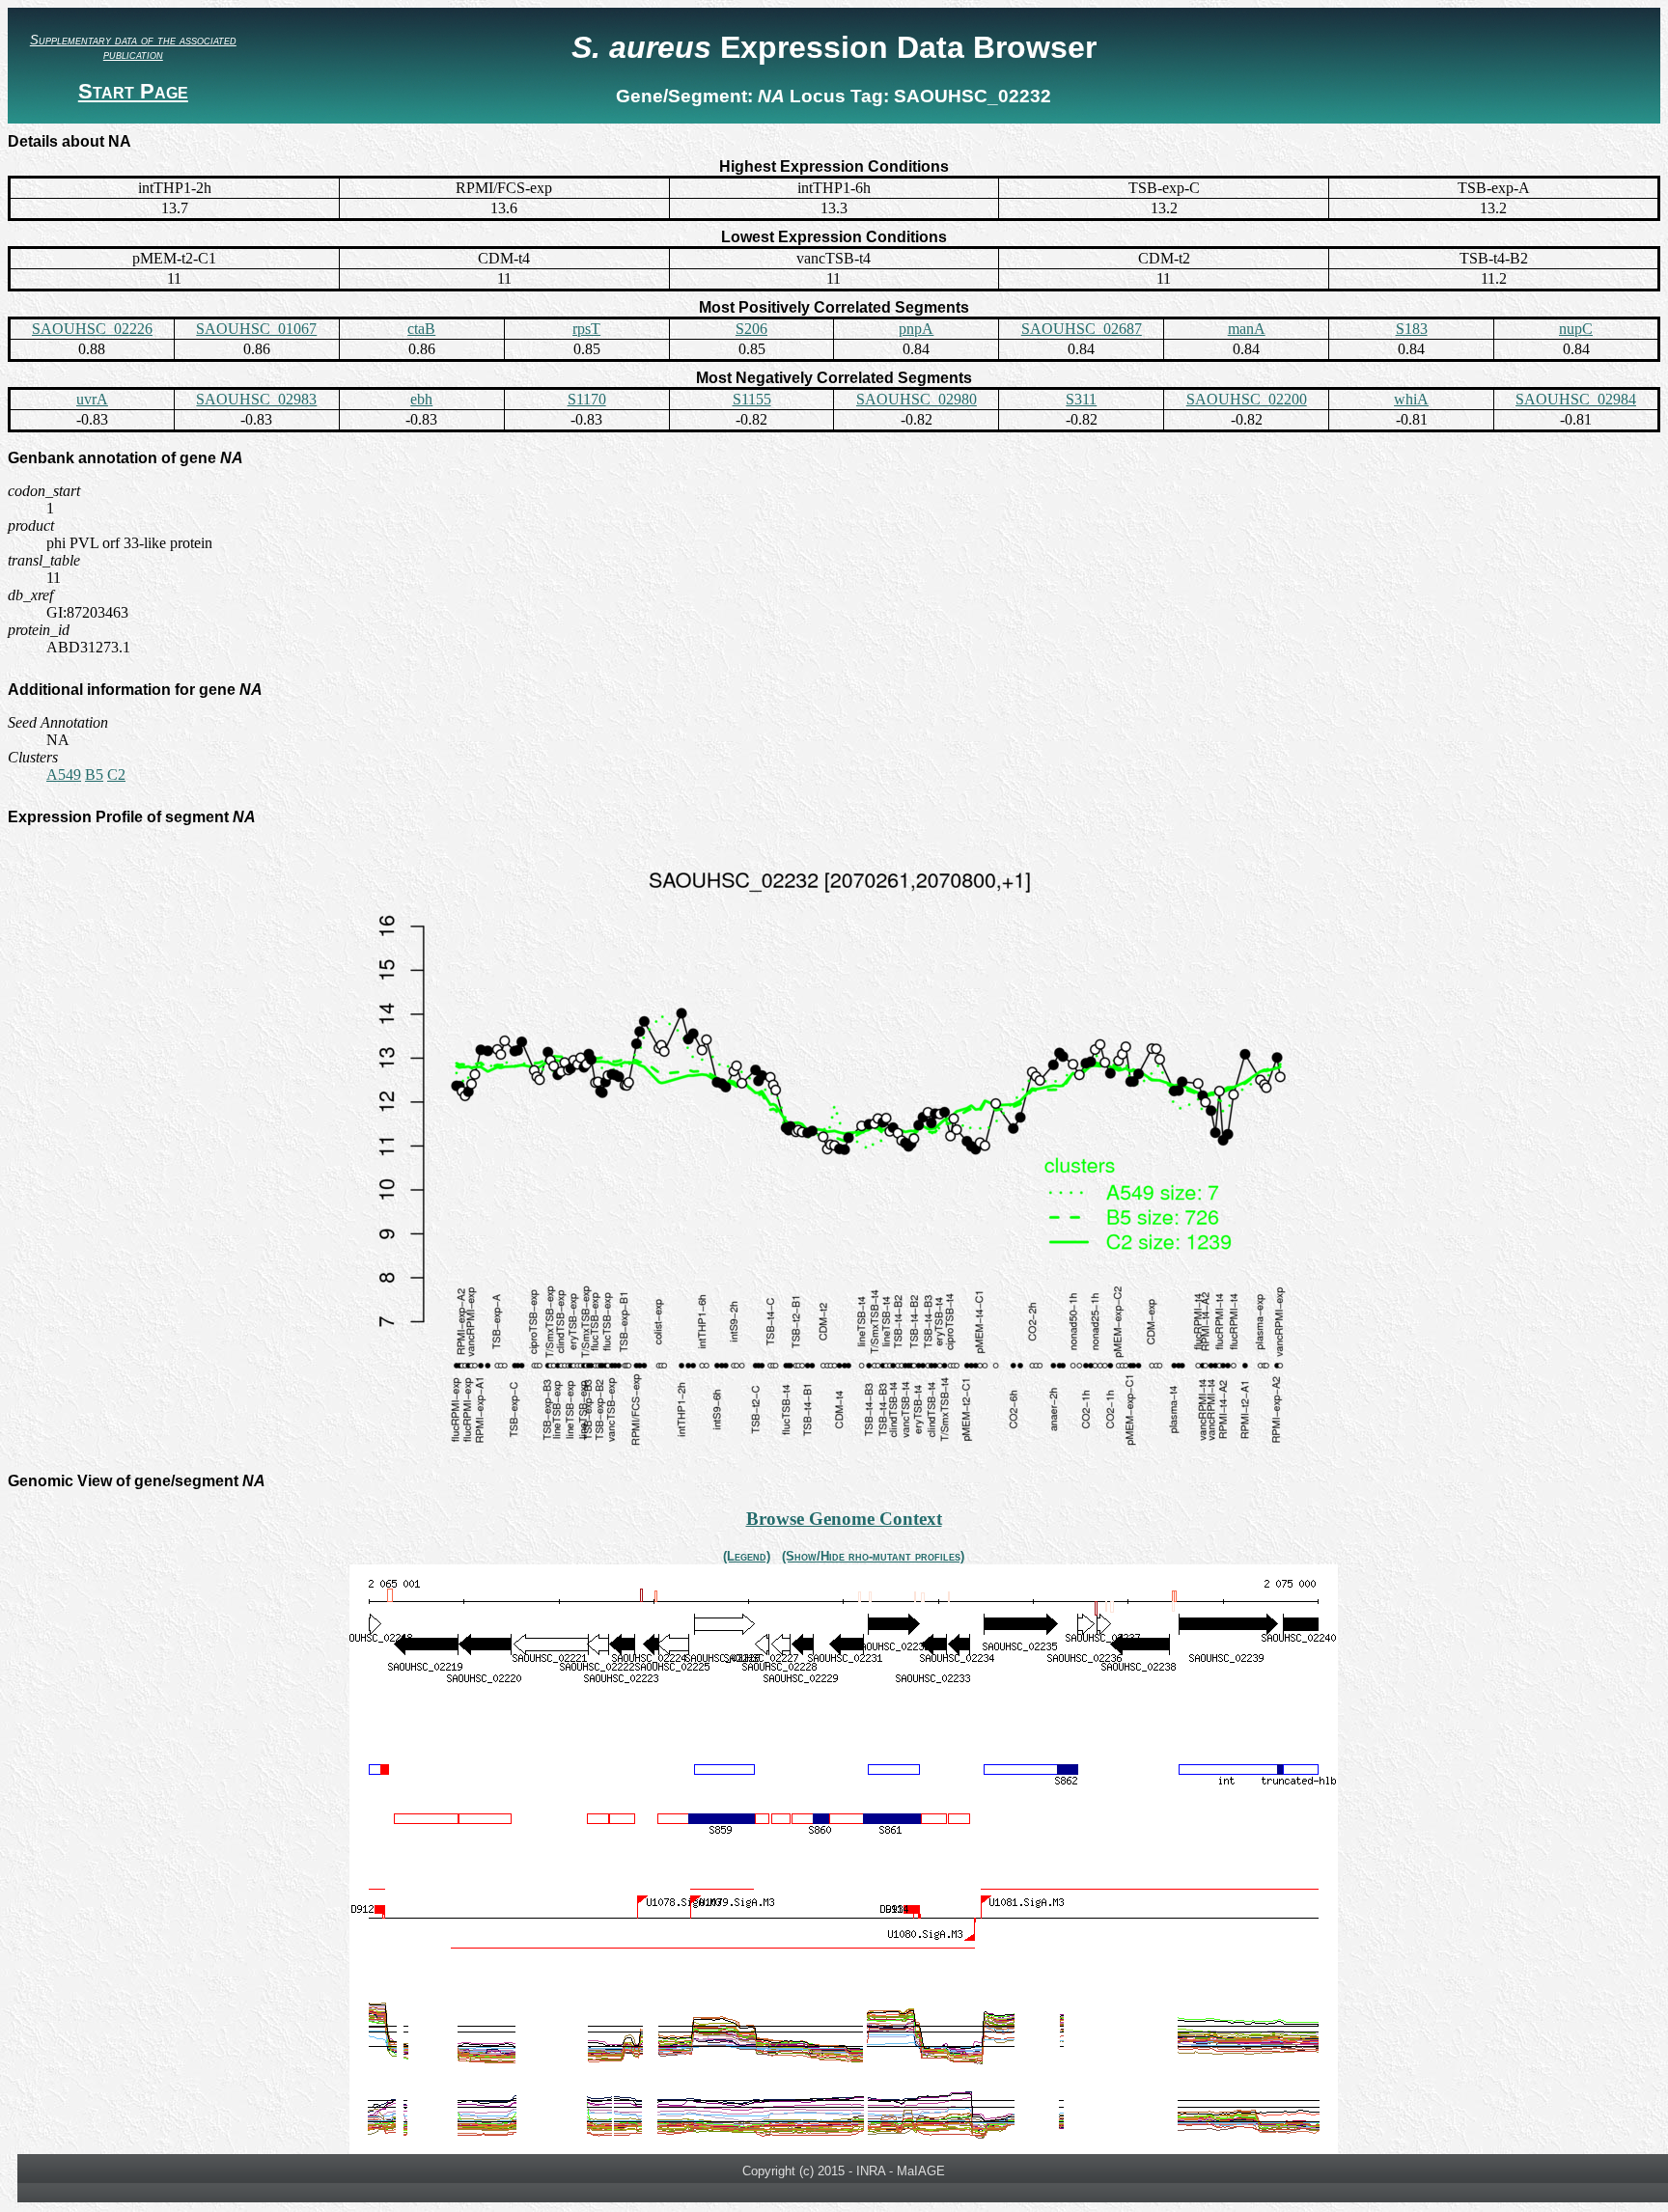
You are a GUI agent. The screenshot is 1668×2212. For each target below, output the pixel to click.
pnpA (916, 329)
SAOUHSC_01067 (256, 329)
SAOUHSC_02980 (917, 399)
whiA (1411, 399)
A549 (64, 774)
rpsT (586, 329)
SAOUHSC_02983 (256, 399)
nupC (1576, 329)
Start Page (133, 91)
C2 (116, 774)
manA (1247, 329)
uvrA (92, 399)
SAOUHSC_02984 (1576, 399)
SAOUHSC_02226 (92, 329)
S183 (1412, 329)
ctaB (421, 329)
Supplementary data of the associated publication (133, 47)
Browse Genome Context (844, 1519)
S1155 (752, 399)
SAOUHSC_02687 (1082, 329)
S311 (1081, 399)
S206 (751, 329)
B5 (94, 774)
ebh (421, 399)
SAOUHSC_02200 (1247, 399)
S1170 (587, 399)
